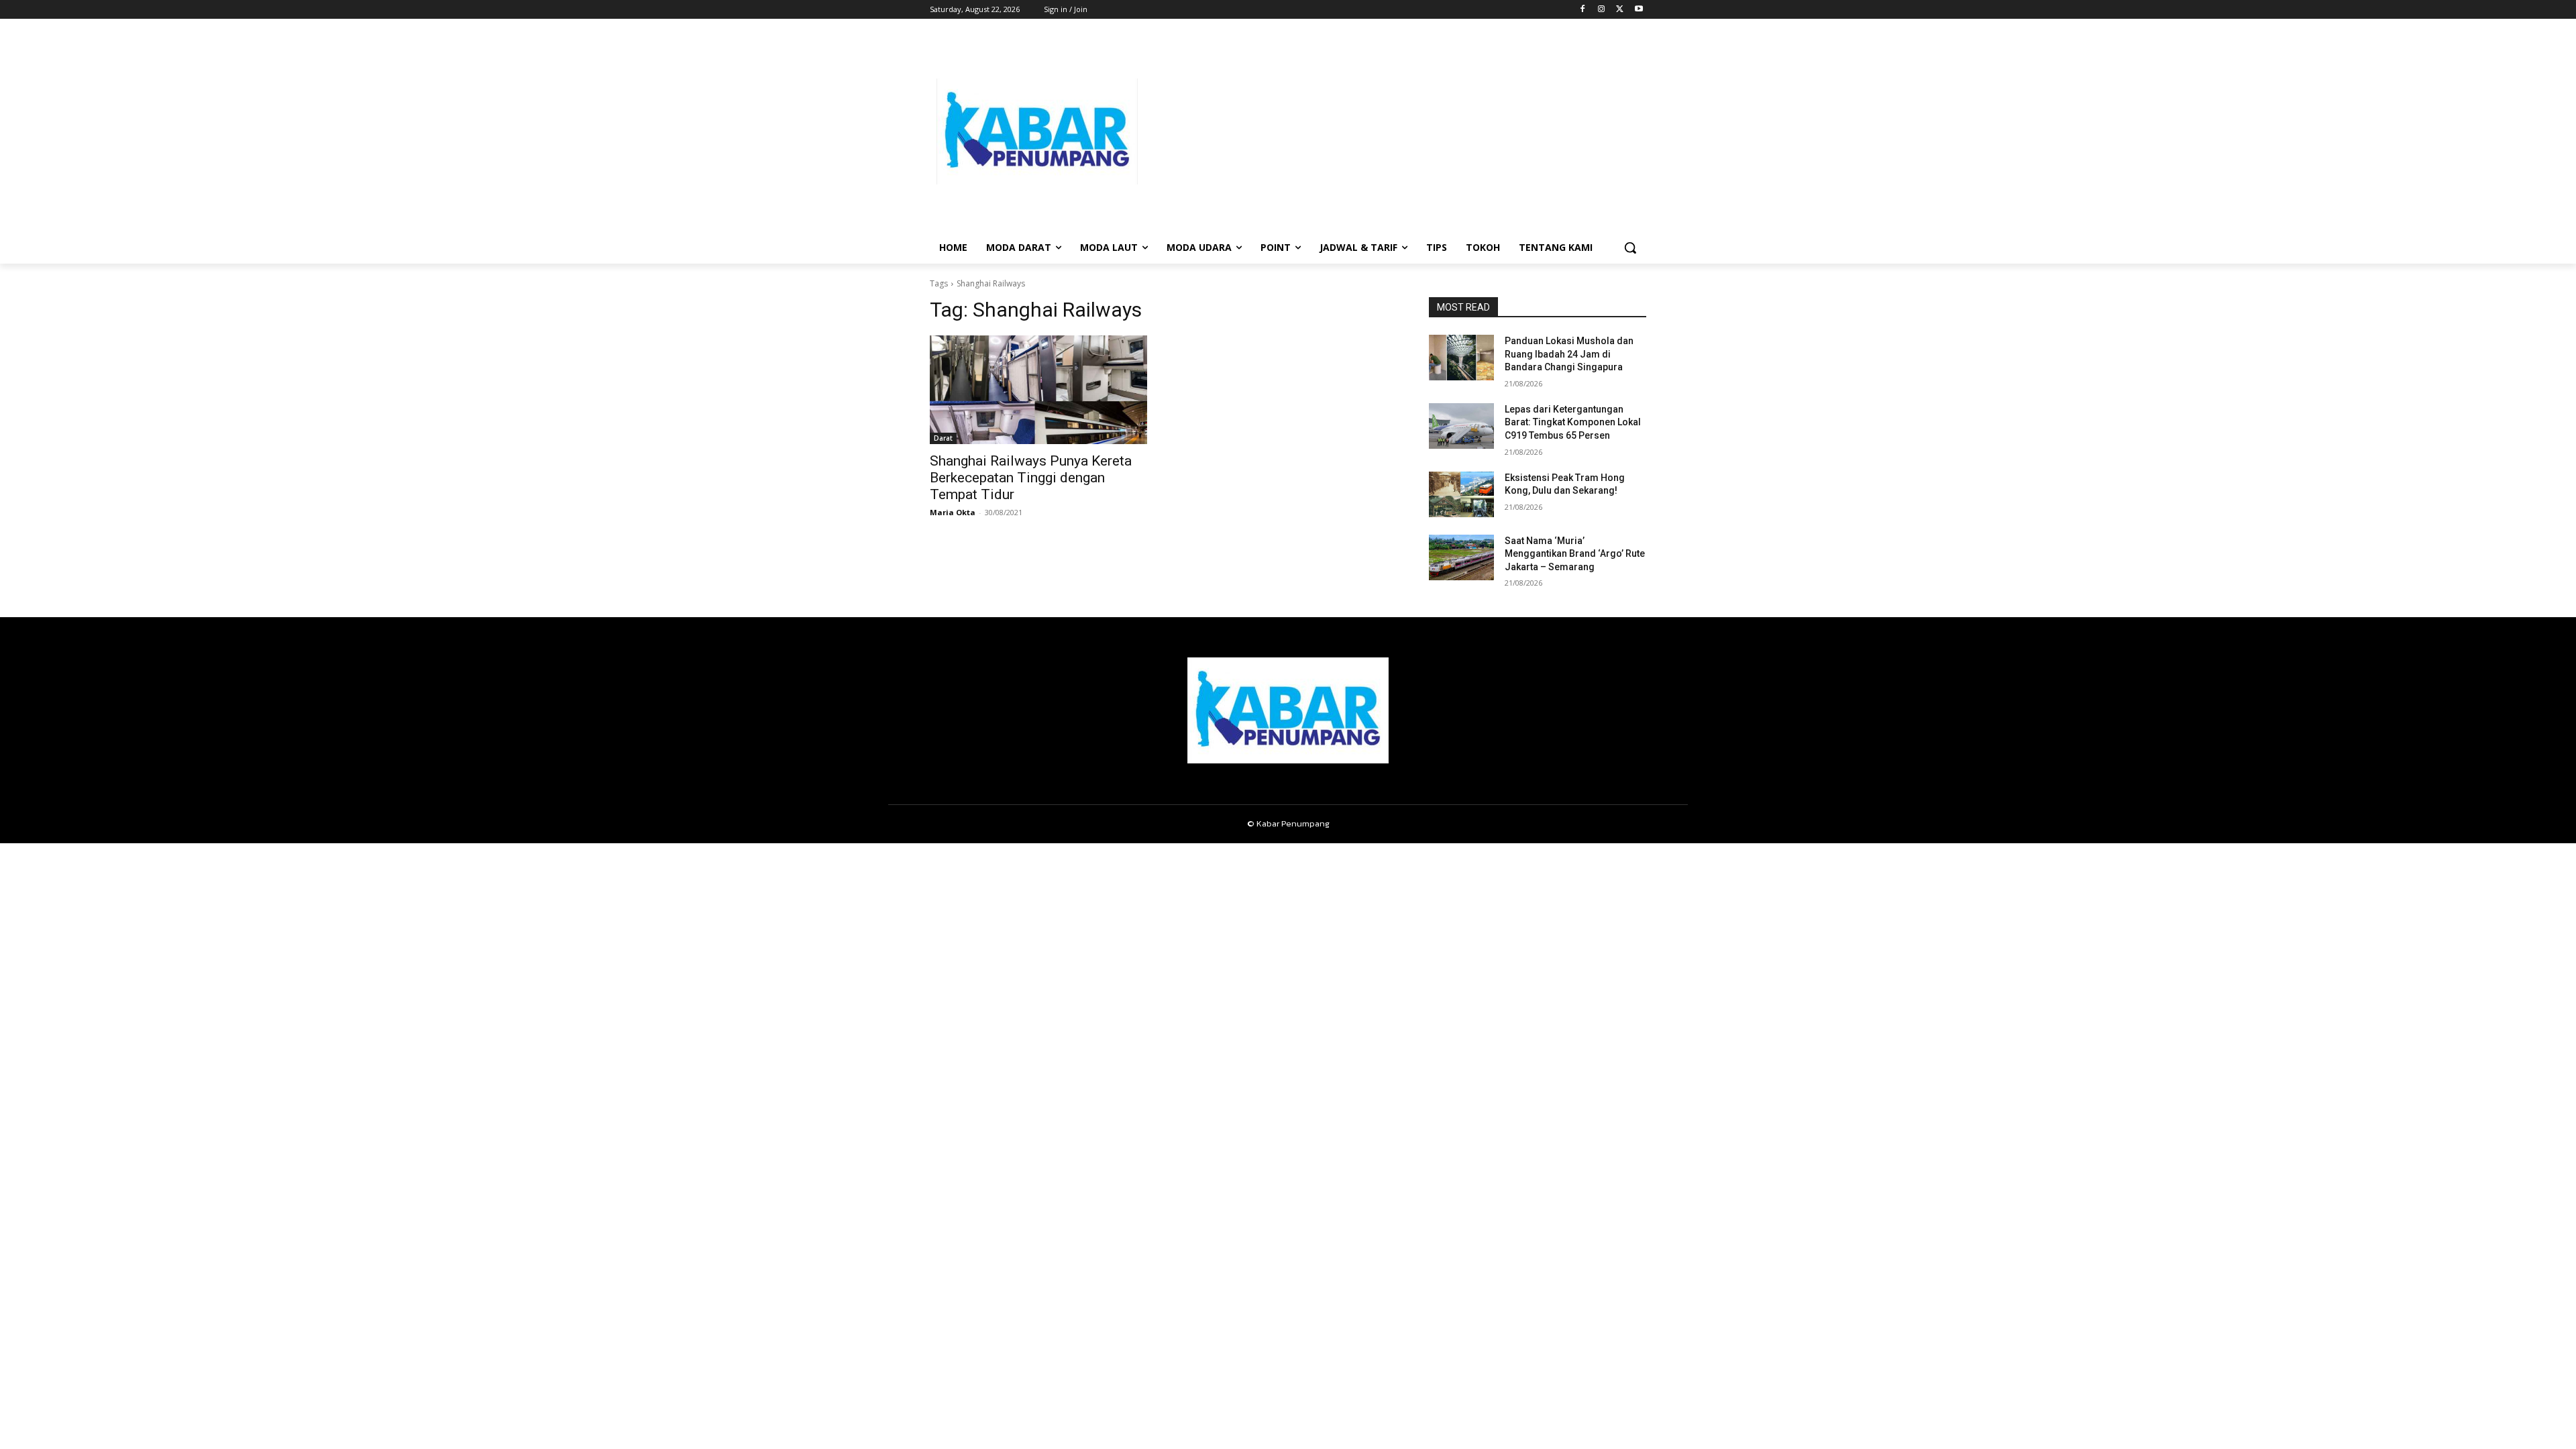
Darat (943, 438)
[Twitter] (1620, 10)
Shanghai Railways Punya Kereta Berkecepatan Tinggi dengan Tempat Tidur (1031, 478)
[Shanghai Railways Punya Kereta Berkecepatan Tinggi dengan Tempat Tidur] (1038, 390)
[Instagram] (1602, 10)
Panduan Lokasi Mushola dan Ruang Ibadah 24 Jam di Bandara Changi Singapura (1569, 354)
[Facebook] (1583, 10)
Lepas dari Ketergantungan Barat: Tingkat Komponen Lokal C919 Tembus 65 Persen (1573, 422)
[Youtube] (1639, 10)
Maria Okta (953, 512)
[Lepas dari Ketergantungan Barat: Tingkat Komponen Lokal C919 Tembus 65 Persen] (1461, 426)
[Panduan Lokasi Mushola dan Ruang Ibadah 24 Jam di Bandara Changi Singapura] (1461, 358)
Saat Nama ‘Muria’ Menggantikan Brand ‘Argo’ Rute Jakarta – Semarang (1575, 554)
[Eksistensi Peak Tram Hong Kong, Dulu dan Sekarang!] (1461, 494)
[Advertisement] (1395, 131)
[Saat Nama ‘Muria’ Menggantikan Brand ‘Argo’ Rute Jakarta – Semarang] (1461, 557)
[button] (1630, 248)
